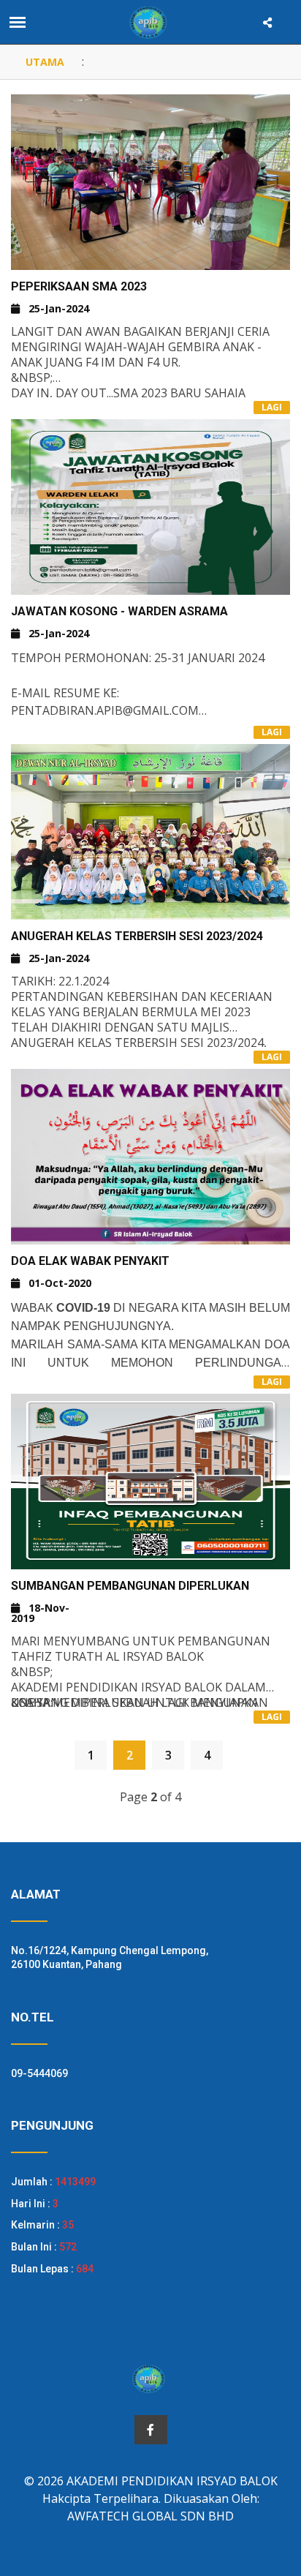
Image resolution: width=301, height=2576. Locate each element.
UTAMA (45, 62)
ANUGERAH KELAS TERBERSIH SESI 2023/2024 (137, 936)
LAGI (272, 407)
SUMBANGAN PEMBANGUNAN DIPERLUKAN (130, 1586)
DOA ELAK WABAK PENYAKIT (90, 1261)
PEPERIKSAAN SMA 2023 (79, 286)
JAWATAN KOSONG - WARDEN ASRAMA (119, 611)
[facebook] (151, 2430)
